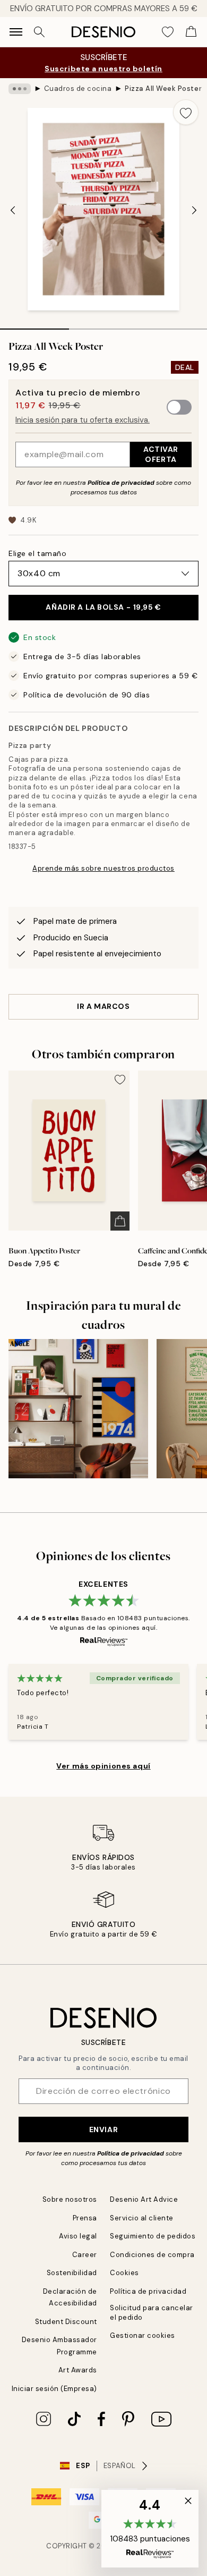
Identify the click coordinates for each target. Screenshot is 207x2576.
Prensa (85, 2218)
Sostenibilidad (72, 2273)
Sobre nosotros (70, 2199)
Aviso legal (78, 2236)
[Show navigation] (16, 32)
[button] (150, 2529)
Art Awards (78, 2370)
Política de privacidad (121, 483)
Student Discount (66, 2322)
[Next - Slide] (194, 210)
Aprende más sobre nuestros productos (103, 868)
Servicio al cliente (142, 2218)
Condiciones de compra (152, 2255)
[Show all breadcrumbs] (20, 89)
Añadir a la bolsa (103, 607)
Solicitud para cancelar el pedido (152, 2312)
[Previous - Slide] (13, 210)
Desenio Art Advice (144, 2199)
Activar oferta (161, 454)
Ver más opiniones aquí (103, 1766)
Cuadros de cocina (78, 89)
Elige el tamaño (37, 553)
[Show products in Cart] (191, 32)
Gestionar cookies (143, 2335)
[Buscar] (39, 32)
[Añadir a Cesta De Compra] (120, 1221)
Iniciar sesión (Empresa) (54, 2389)
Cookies (124, 2273)
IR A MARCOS (103, 1006)
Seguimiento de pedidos (153, 2236)
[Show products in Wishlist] (168, 32)
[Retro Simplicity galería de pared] (78, 1409)
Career (85, 2255)
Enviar (103, 2129)
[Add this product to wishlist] (186, 112)
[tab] (34, 325)
